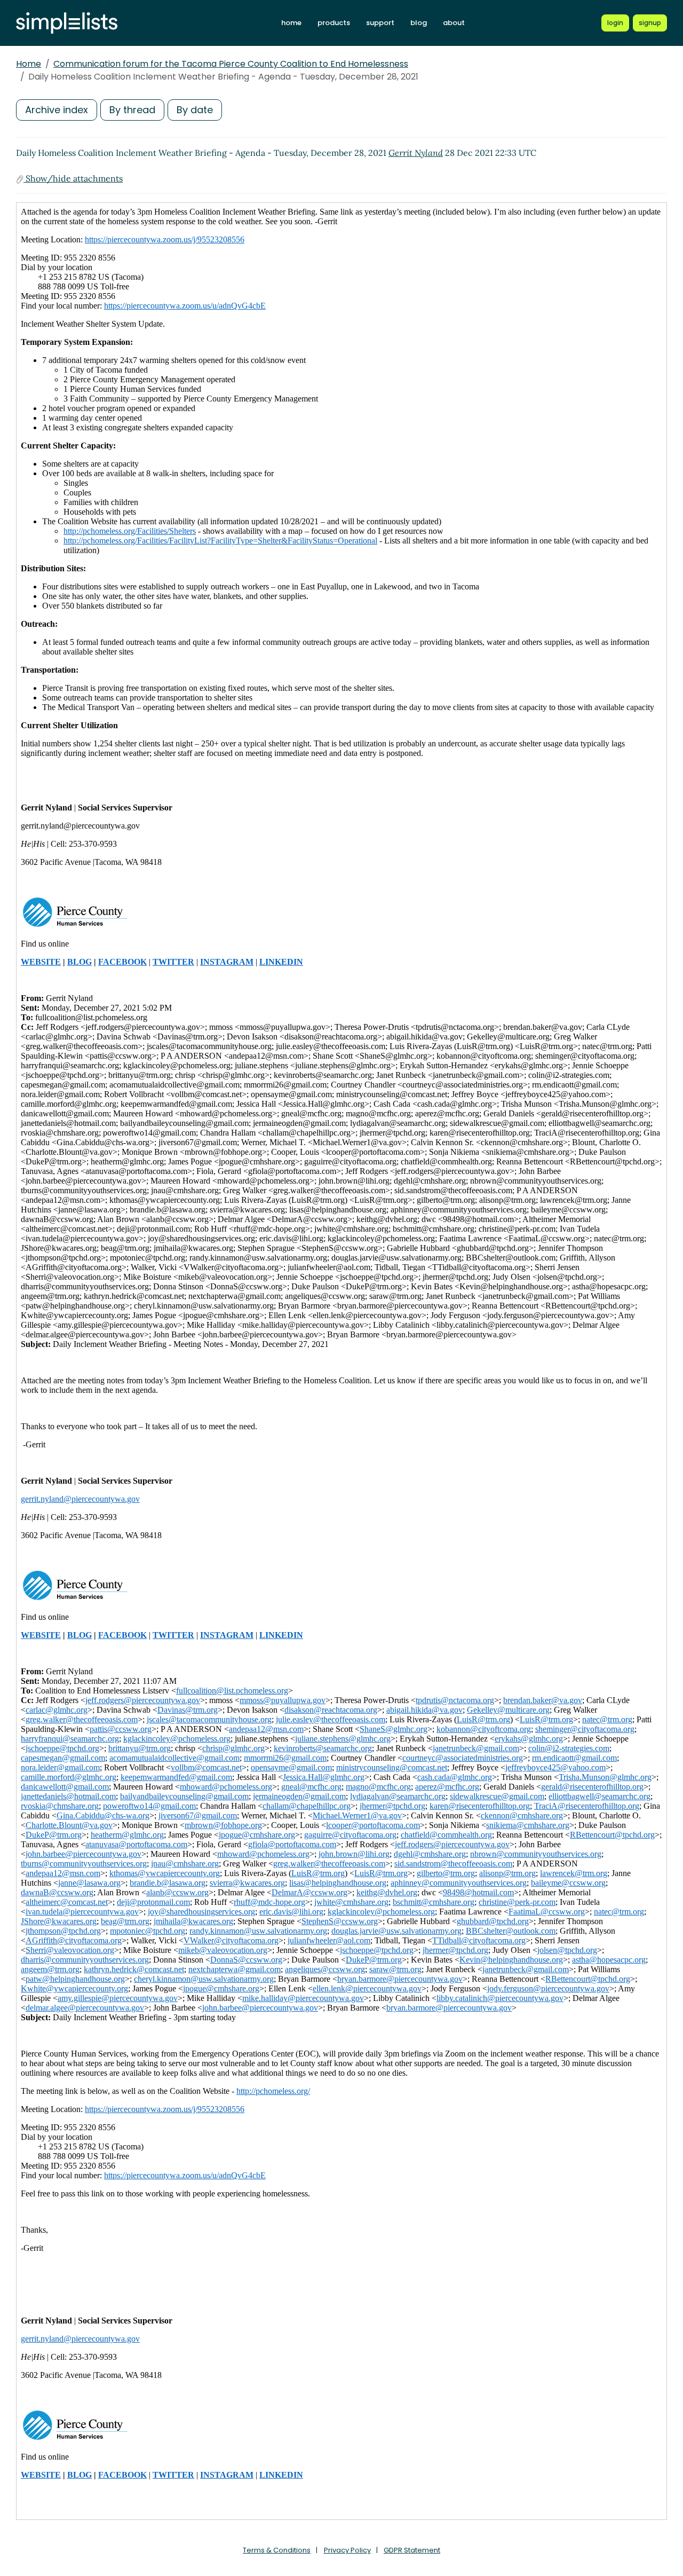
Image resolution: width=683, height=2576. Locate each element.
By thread (132, 110)
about (454, 23)
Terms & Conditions (277, 2550)
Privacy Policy (347, 2550)
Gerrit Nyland (416, 153)
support (380, 23)
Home (29, 64)
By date (195, 110)
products (334, 23)
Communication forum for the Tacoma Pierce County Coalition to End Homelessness (231, 64)
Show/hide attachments (73, 178)
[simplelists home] (67, 23)
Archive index (57, 110)
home (291, 23)
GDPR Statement (412, 2550)
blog (419, 23)
